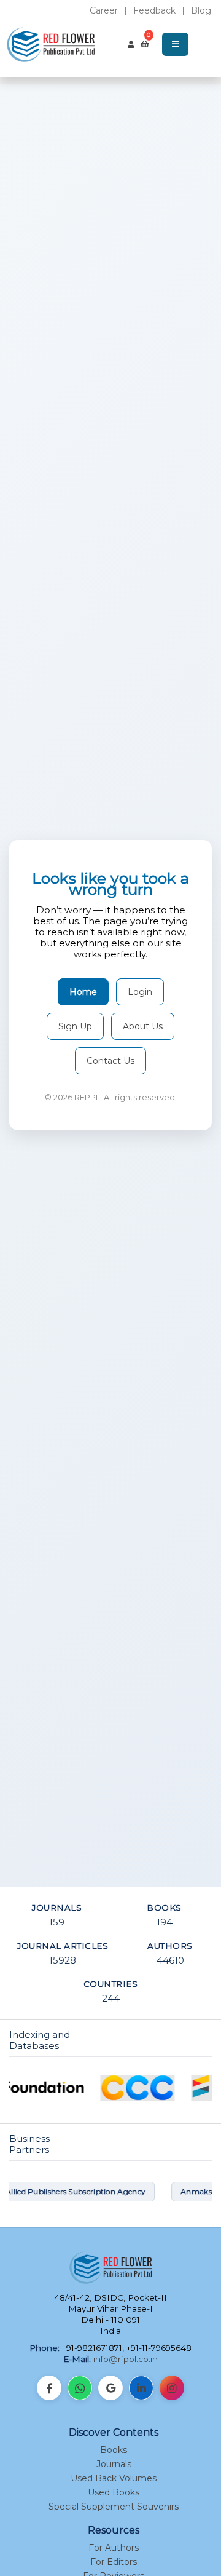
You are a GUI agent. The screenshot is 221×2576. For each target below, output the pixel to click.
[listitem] (49, 2388)
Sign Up (75, 1026)
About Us (143, 1026)
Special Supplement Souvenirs (114, 2507)
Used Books (114, 2492)
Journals (114, 2464)
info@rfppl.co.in (126, 2359)
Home (83, 992)
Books (114, 2450)
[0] (145, 44)
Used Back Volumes (114, 2478)
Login (140, 992)
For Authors (114, 2548)
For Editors (114, 2562)
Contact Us (110, 1061)
